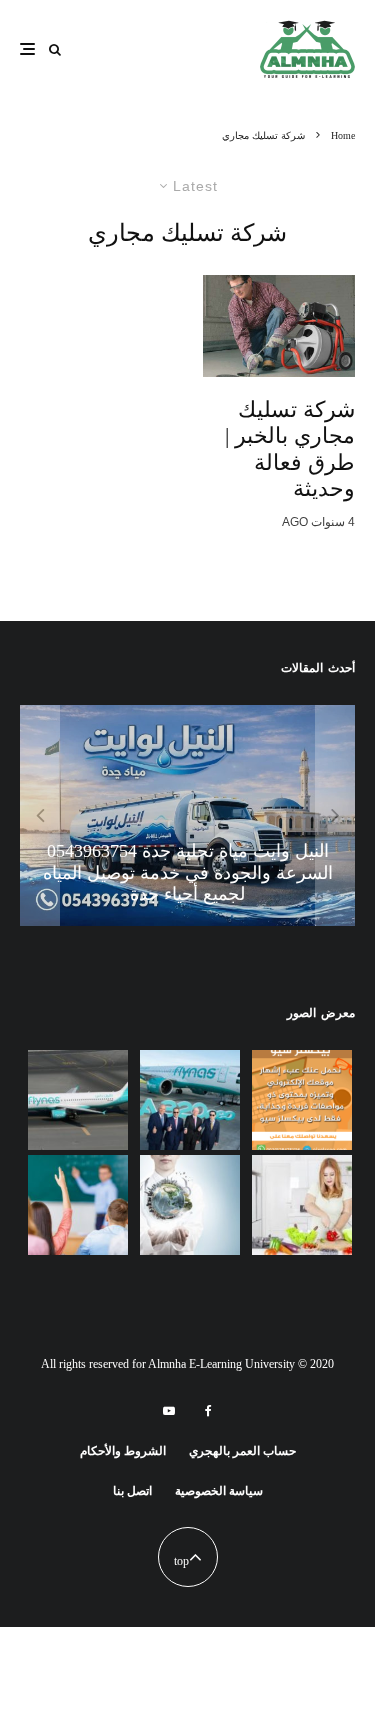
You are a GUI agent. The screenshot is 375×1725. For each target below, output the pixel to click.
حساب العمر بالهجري (242, 1451)
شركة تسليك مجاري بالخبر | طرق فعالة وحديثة (290, 449)
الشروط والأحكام (123, 1451)
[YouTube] (169, 1411)
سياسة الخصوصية (219, 1491)
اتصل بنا (132, 1491)
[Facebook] (208, 1411)
